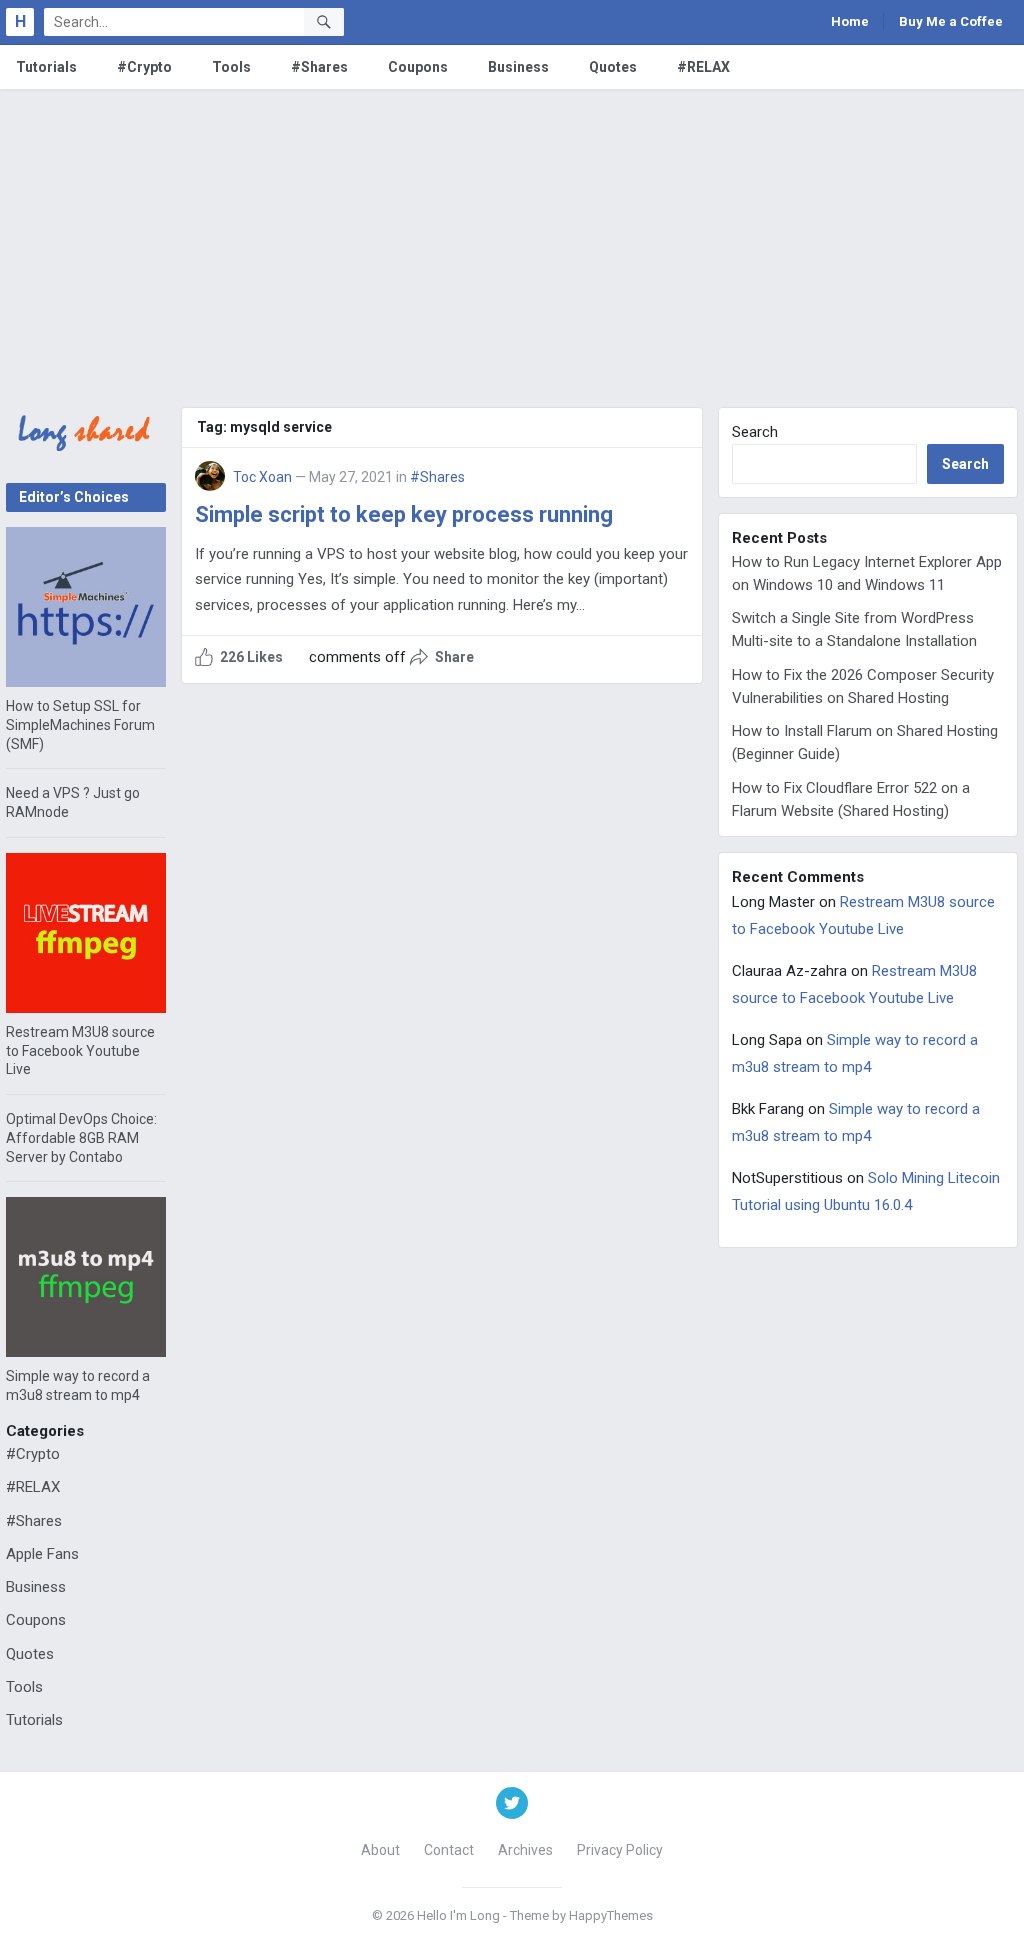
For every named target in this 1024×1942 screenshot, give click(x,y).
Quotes (613, 67)
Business (518, 67)
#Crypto (144, 67)
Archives (525, 1850)
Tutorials (46, 67)
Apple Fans (42, 1554)
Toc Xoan (262, 477)
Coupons (418, 67)
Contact (449, 1850)
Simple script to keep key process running (404, 514)
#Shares (319, 67)
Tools (231, 67)
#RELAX (703, 67)
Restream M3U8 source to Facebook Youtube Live (80, 1051)
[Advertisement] (512, 239)
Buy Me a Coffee (951, 21)
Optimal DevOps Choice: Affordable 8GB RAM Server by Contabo (81, 1138)
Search (755, 432)
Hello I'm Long (458, 1915)
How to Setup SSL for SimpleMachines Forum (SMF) (80, 725)
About (380, 1850)
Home (850, 21)
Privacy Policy (620, 1850)
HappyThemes (611, 1915)
